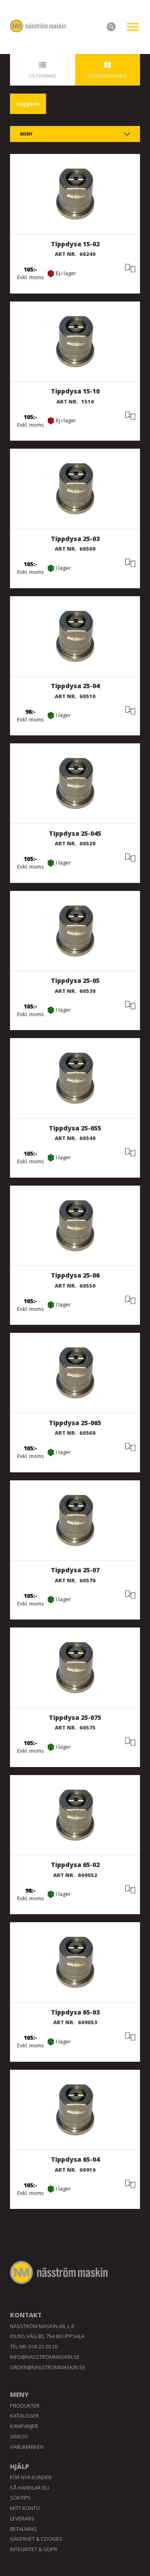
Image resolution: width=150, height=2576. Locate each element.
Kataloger (24, 2416)
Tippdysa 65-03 (75, 2012)
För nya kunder (31, 2477)
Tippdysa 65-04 (75, 2159)
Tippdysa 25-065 (75, 1423)
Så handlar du (30, 2488)
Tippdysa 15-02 (75, 244)
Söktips (20, 2498)
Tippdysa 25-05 (75, 980)
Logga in (28, 104)
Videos (19, 2436)
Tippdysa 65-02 (75, 1865)
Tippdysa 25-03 (75, 539)
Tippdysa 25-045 (75, 833)
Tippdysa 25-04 (75, 686)
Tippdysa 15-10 (75, 391)
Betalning (23, 2529)
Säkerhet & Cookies (36, 2539)
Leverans (22, 2518)
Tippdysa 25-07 (75, 1570)
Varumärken (27, 2447)
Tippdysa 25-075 (75, 1717)
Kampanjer (24, 2426)
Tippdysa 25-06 (75, 1275)
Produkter (25, 2406)
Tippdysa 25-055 (75, 1128)
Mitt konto (25, 2508)
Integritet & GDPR (34, 2549)
